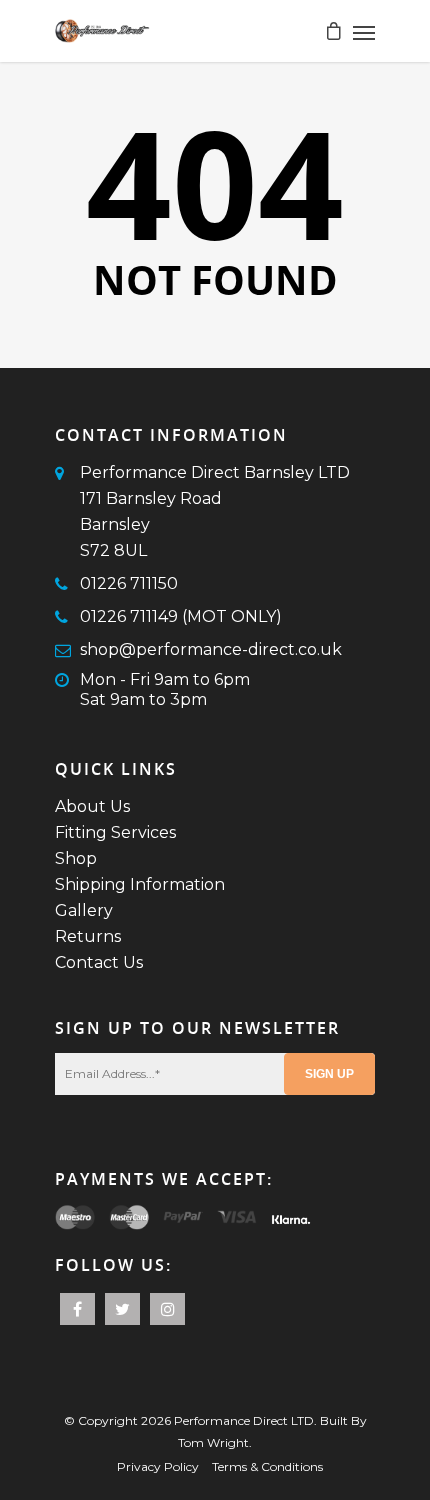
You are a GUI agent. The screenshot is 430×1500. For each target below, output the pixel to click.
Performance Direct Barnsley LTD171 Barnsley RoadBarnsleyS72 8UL (215, 511)
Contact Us (99, 962)
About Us (92, 806)
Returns (88, 936)
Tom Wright (213, 1442)
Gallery (84, 910)
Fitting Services (115, 832)
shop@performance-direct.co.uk (211, 649)
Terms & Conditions (267, 1466)
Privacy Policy (158, 1466)
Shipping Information (140, 884)
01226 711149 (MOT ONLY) (181, 616)
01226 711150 (129, 583)
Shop (76, 858)
